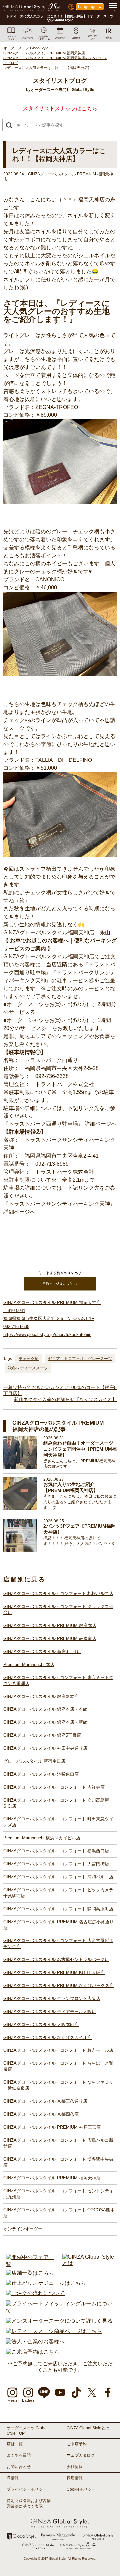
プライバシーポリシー (27, 2489)
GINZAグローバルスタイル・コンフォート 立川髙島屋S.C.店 (56, 1803)
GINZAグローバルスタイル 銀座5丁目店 (42, 1735)
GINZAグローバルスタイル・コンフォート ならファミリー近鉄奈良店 (58, 2085)
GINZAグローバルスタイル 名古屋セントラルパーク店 (56, 1960)
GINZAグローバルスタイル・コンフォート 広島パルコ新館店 (58, 2143)
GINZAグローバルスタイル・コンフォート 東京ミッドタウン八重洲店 (58, 1680)
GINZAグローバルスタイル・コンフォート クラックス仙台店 (58, 1610)
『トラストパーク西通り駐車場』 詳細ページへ (60, 1124)
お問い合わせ (19, 2467)
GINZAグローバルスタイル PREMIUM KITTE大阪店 (54, 1973)
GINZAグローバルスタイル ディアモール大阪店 (50, 2011)
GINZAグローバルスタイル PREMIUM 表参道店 (50, 1639)
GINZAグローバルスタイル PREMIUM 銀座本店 (50, 1626)
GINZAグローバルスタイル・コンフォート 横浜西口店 (56, 1851)
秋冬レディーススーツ (28, 1368)
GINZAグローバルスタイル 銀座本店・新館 (45, 1722)
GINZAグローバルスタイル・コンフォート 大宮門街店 (56, 1864)
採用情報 (75, 2478)
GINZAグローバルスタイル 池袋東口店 (41, 1774)
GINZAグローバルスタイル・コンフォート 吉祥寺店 (54, 1787)
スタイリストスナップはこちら (60, 109)
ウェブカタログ (81, 2455)
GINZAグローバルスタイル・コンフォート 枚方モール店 (58, 2050)
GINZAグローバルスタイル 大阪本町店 (41, 2024)
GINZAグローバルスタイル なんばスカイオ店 (47, 2037)
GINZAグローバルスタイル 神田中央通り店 (45, 1748)
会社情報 (75, 2467)
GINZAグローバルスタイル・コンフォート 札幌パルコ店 (58, 1594)
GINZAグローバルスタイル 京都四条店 (41, 2114)
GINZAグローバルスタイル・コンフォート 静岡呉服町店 (58, 1909)
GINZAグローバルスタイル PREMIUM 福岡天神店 (52, 2178)
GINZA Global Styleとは (88, 2428)
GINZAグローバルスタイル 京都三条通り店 (45, 2101)
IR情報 (13, 2478)
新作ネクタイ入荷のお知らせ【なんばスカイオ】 (65, 1399)
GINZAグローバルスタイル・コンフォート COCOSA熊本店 (59, 2213)
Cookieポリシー (81, 2489)
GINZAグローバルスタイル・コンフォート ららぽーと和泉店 (58, 2066)
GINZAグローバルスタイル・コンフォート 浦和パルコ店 (58, 1877)
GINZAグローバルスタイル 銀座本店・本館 (45, 1709)
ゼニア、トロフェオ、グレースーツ (80, 1359)
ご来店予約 (77, 2444)
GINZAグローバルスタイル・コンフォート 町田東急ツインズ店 (58, 1822)
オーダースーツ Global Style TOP (27, 2431)
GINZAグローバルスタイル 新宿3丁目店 (42, 1651)
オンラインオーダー (23, 2229)
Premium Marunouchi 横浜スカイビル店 (42, 1838)
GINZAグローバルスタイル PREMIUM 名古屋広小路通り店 (58, 1925)
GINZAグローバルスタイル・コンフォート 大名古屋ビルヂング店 (58, 1944)
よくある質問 (19, 2455)
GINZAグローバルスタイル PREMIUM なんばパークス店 (58, 1986)
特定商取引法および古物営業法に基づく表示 (29, 2503)
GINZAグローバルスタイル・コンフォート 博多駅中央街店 (58, 2162)
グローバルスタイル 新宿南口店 (34, 1761)
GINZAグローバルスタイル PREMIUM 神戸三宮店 (52, 2127)
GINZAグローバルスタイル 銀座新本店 (41, 1696)
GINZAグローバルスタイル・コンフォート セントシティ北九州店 (58, 2194)
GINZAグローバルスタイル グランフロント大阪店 (52, 1998)
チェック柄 (29, 1359)
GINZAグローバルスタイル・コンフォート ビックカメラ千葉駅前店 (58, 1893)
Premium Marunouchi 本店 (29, 1664)
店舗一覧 (15, 2444)
